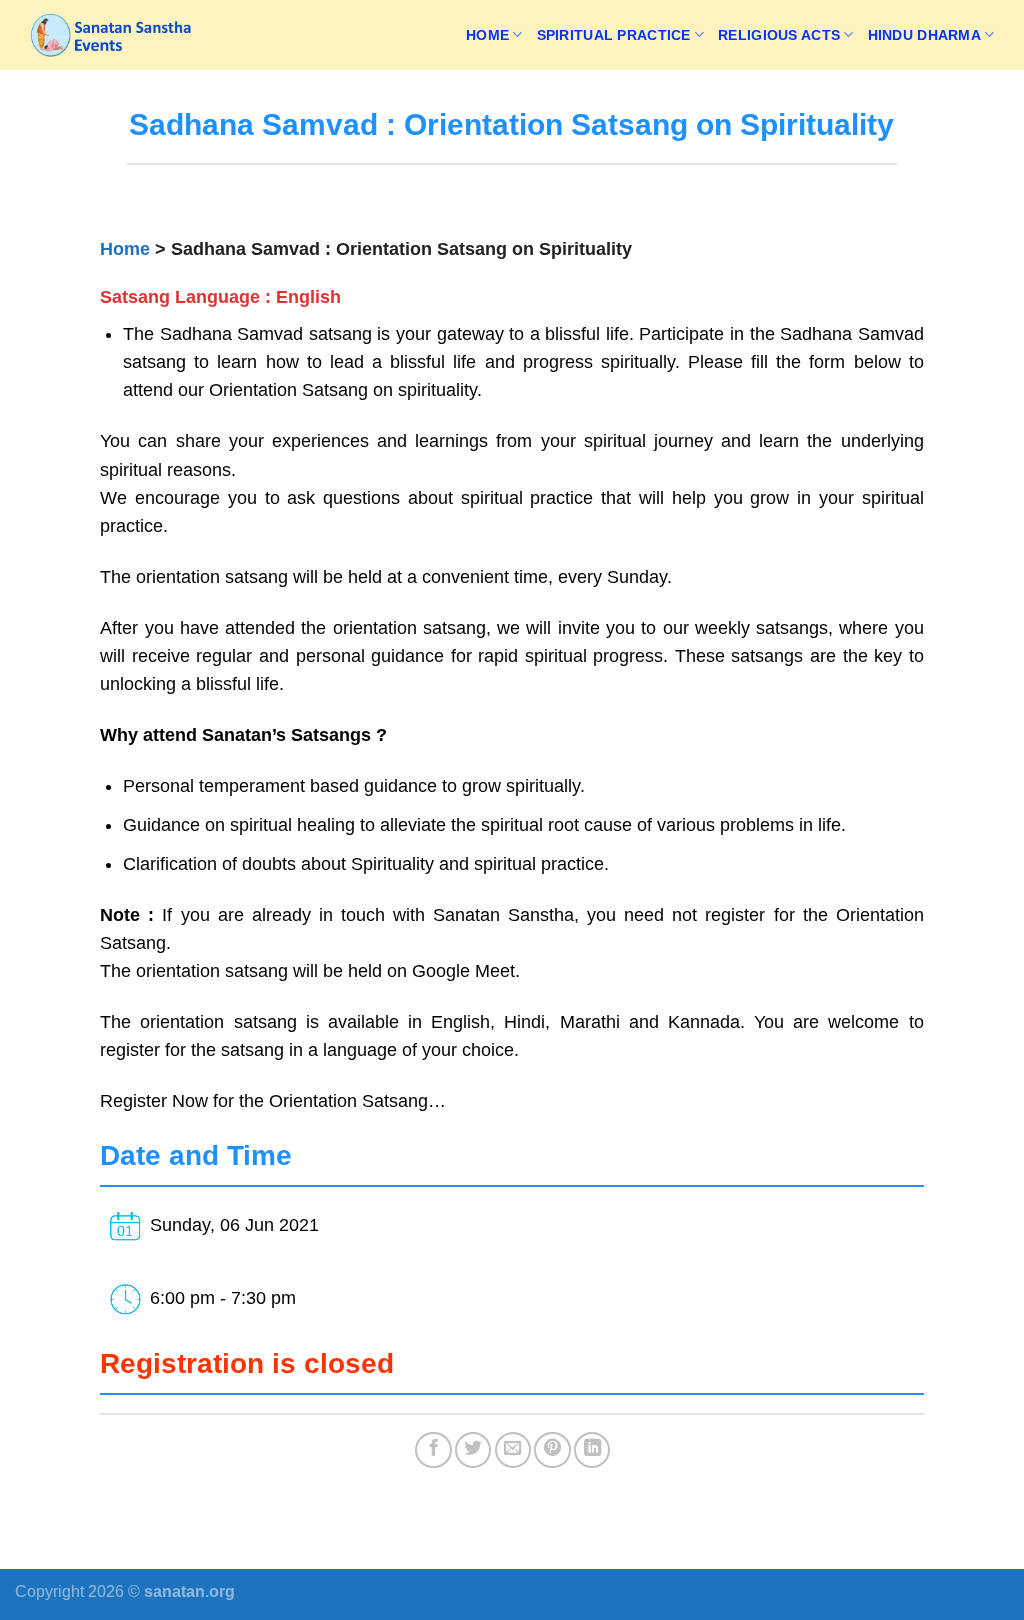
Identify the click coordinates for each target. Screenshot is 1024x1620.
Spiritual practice (614, 35)
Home (487, 35)
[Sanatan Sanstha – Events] (115, 35)
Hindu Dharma (924, 35)
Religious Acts (779, 35)
